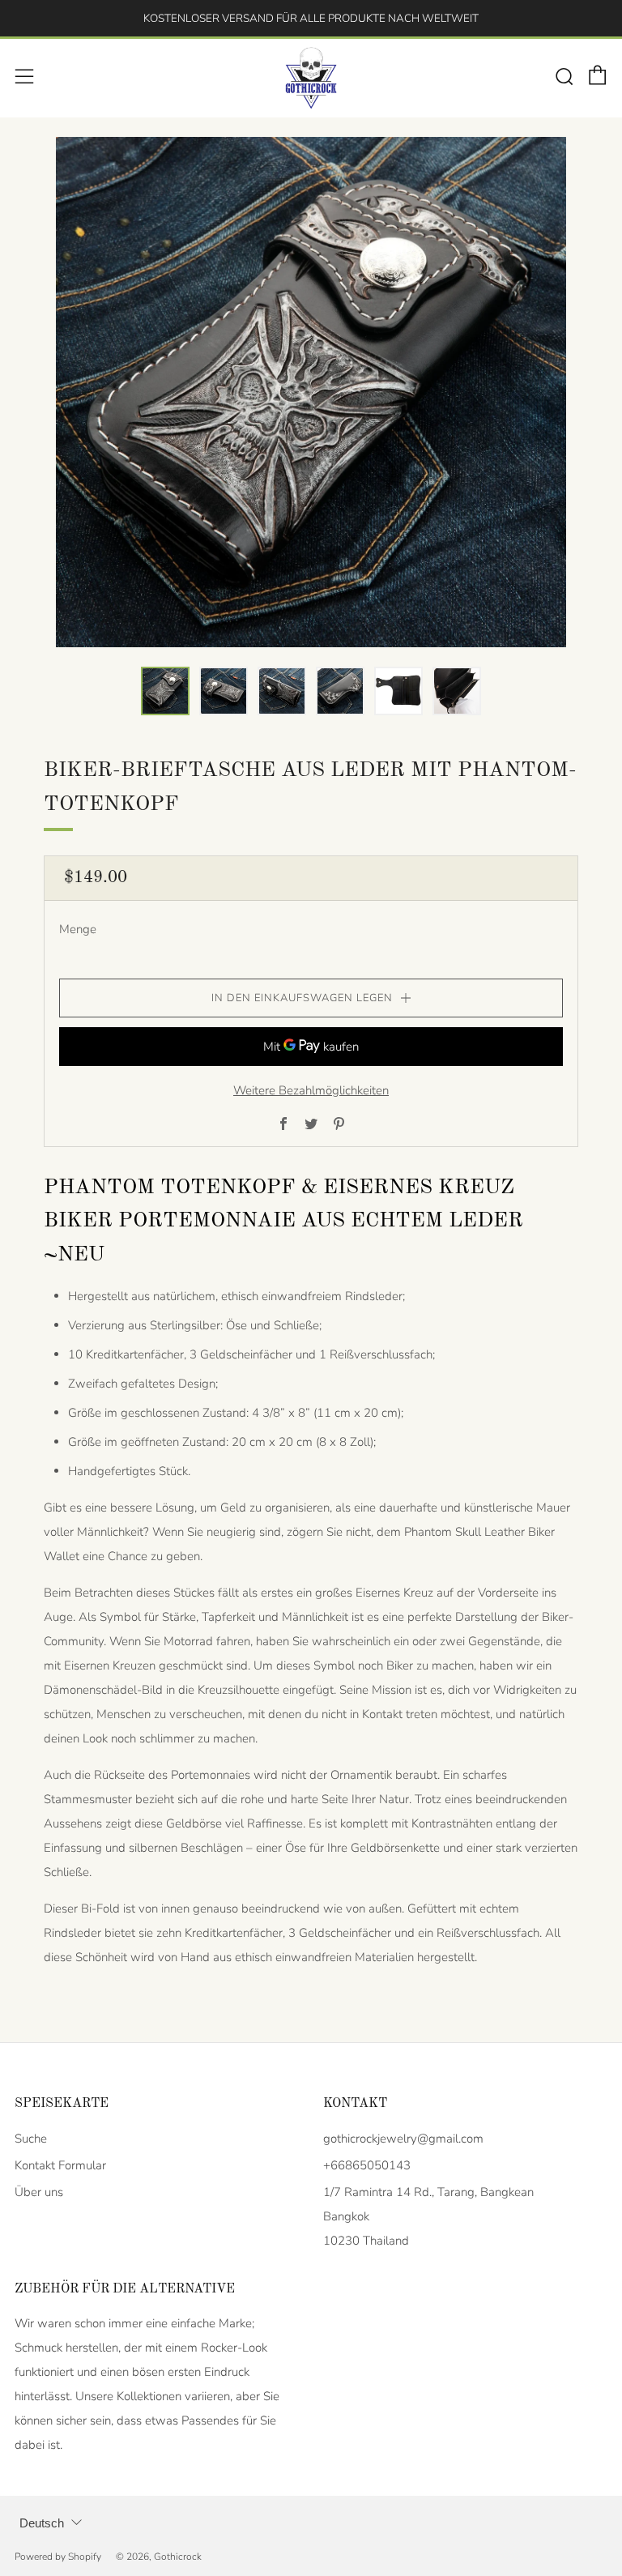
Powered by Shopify (58, 2557)
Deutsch (42, 2523)
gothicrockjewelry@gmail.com (403, 2139)
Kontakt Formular (60, 2165)
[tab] (165, 691)
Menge (78, 929)
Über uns (39, 2192)
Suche (31, 2139)
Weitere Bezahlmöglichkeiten (311, 1090)
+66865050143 (367, 2165)
